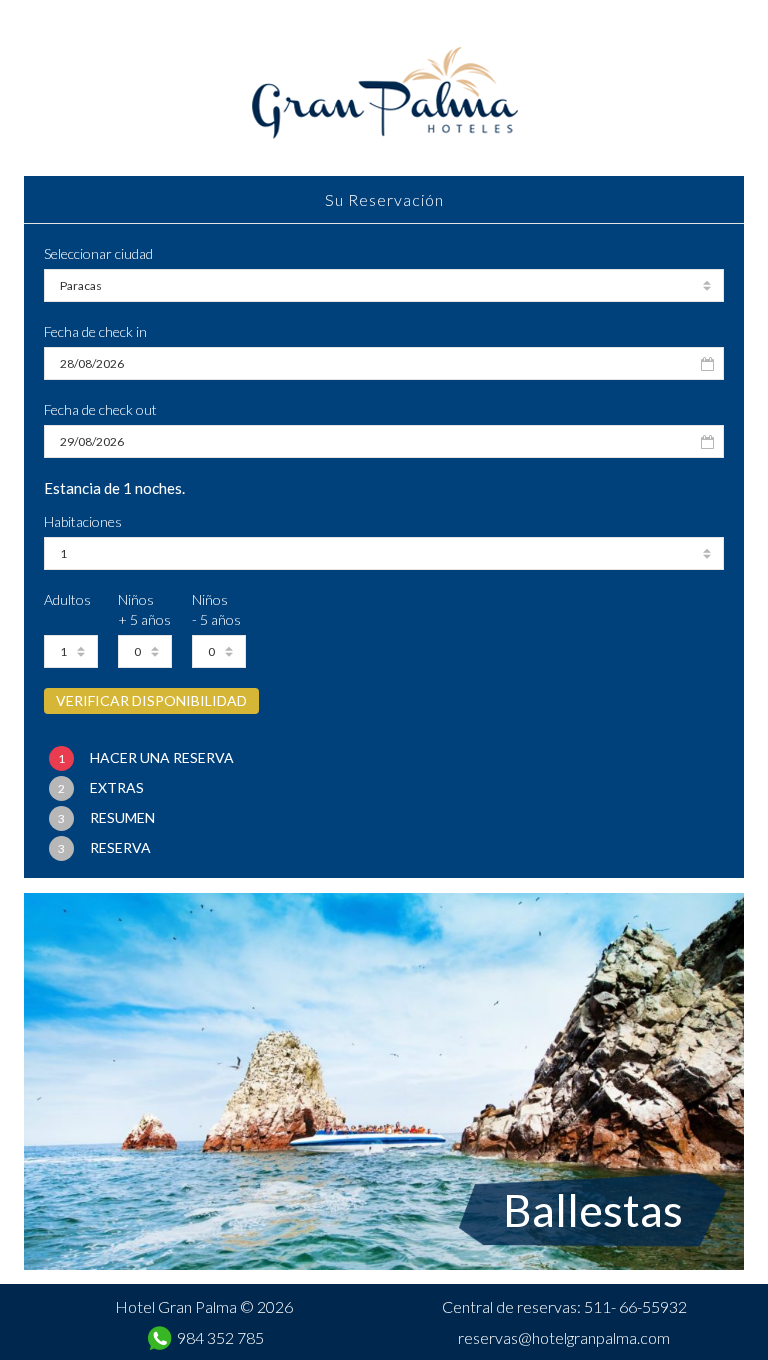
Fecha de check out (100, 409)
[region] (384, 1081)
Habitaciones (83, 521)
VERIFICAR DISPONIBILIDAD (151, 700)
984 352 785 (220, 1337)
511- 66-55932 (635, 1306)
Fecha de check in (95, 331)
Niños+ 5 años (144, 609)
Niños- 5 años (216, 609)
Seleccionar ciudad (98, 253)
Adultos (67, 599)
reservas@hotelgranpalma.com (564, 1337)
